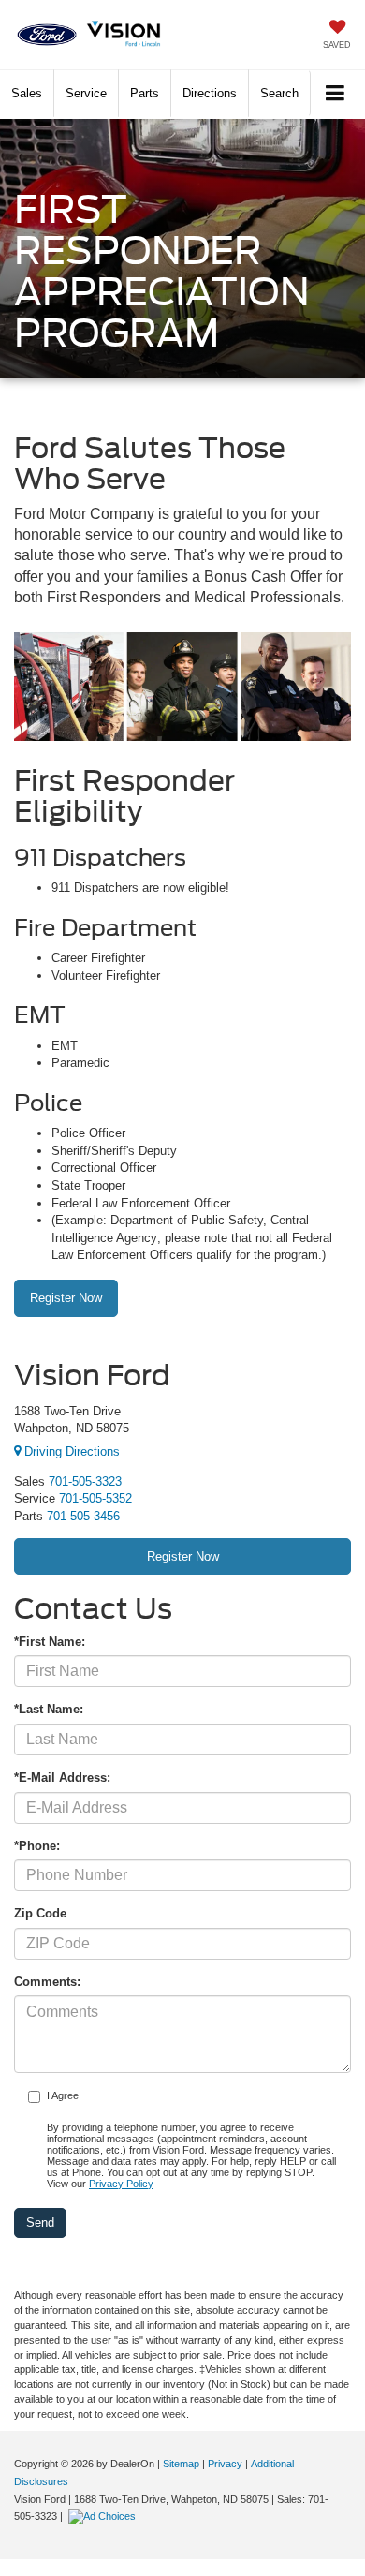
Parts (145, 93)
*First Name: (50, 1642)
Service (86, 93)
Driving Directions (70, 1451)
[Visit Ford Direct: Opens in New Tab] (104, 2516)
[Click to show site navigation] (336, 94)
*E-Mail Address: (62, 1777)
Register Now (66, 1298)
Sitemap (181, 2464)
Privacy (225, 2464)
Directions (210, 93)
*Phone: (37, 1846)
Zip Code (40, 1913)
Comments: (47, 1982)
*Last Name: (49, 1709)
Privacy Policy (121, 2184)
